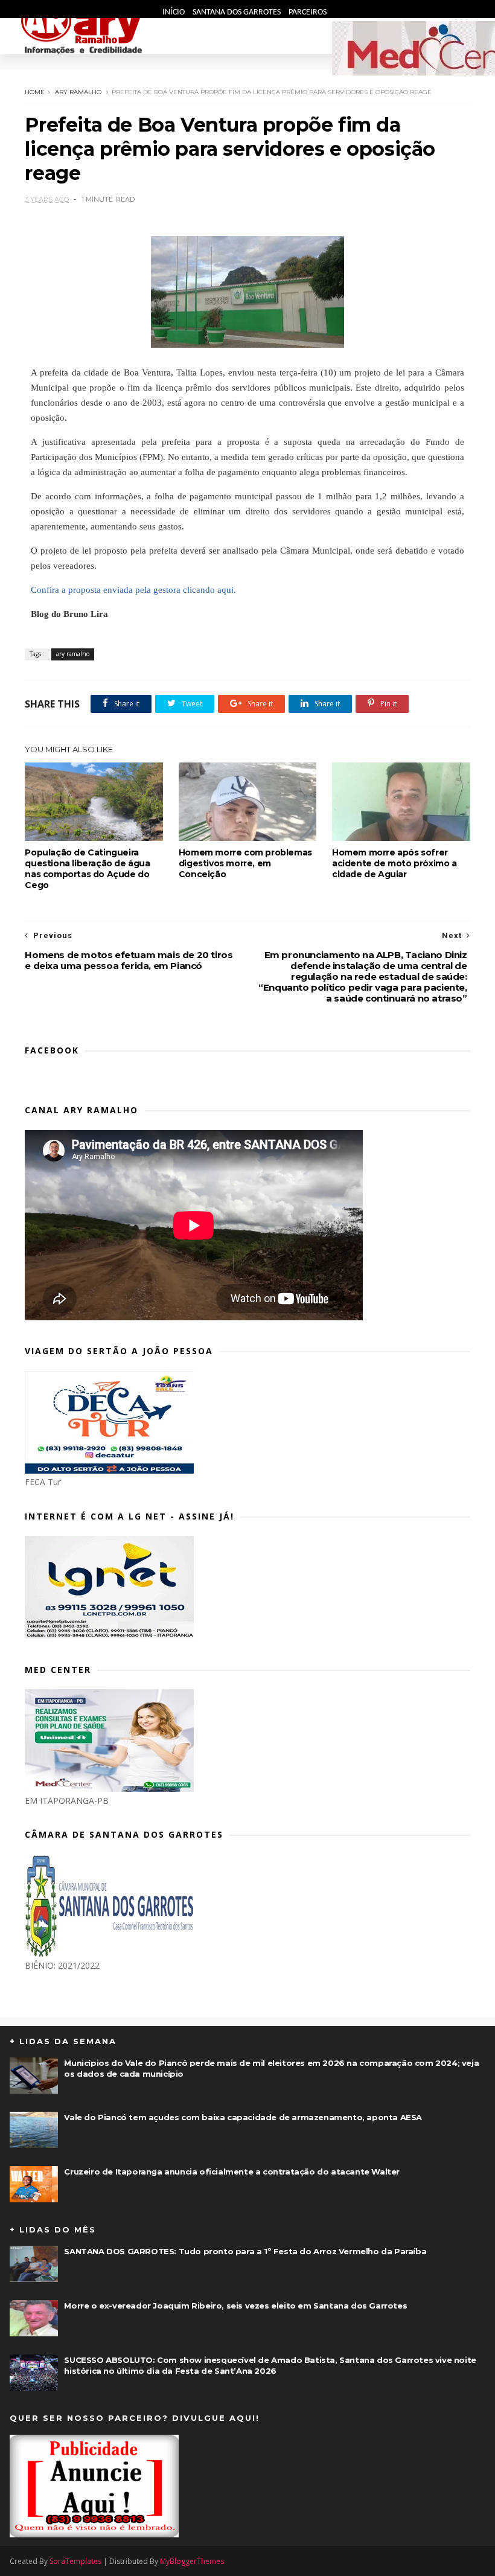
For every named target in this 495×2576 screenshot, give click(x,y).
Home (35, 92)
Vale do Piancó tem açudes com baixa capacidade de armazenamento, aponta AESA (243, 2117)
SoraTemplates (75, 2561)
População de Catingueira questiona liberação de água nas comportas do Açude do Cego (87, 869)
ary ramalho (78, 92)
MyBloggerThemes (192, 2561)
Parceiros (308, 12)
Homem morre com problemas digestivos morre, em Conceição (245, 863)
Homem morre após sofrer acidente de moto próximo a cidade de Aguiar (394, 863)
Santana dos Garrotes (238, 12)
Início (174, 12)
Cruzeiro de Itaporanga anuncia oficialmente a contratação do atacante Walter (232, 2172)
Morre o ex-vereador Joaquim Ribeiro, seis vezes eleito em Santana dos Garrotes (235, 2306)
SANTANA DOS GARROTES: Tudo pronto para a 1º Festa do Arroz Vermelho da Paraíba (245, 2251)
